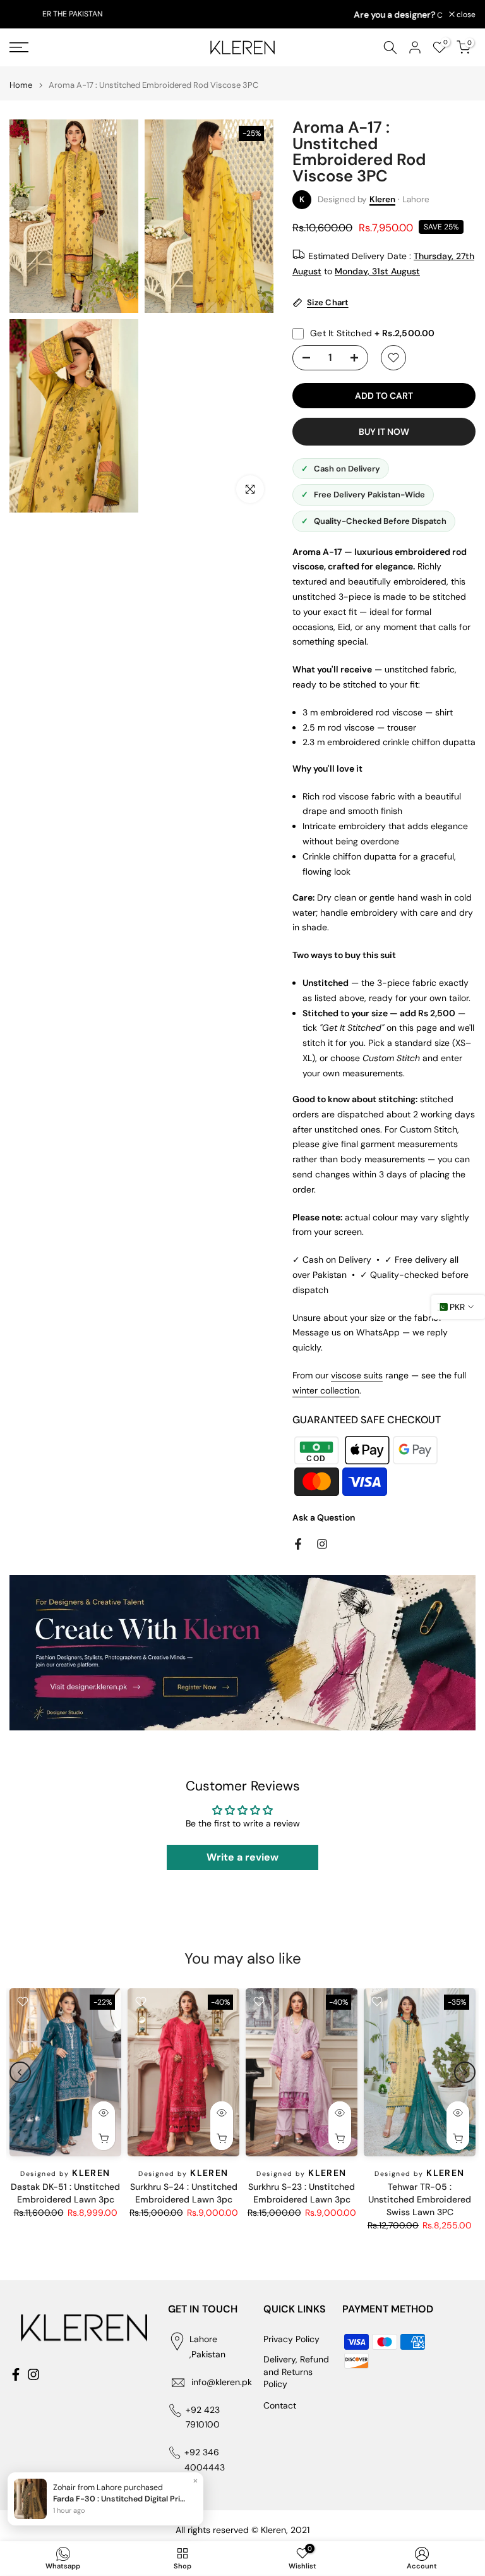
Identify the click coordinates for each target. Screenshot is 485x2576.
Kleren (382, 199)
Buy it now (384, 432)
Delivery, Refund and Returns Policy (296, 2372)
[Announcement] (242, 15)
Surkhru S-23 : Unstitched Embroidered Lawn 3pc (302, 2193)
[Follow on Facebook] (298, 1544)
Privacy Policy (291, 2339)
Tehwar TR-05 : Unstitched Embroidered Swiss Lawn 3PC (420, 2199)
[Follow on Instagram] (322, 1544)
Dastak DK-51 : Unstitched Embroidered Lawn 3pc (65, 2193)
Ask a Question (324, 1517)
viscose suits (357, 1375)
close (26, 15)
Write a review (242, 1857)
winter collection (326, 1390)
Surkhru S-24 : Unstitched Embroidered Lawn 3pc (184, 2193)
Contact (280, 2405)
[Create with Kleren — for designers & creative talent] (242, 1653)
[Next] (465, 2072)
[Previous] (20, 2072)
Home (21, 85)
